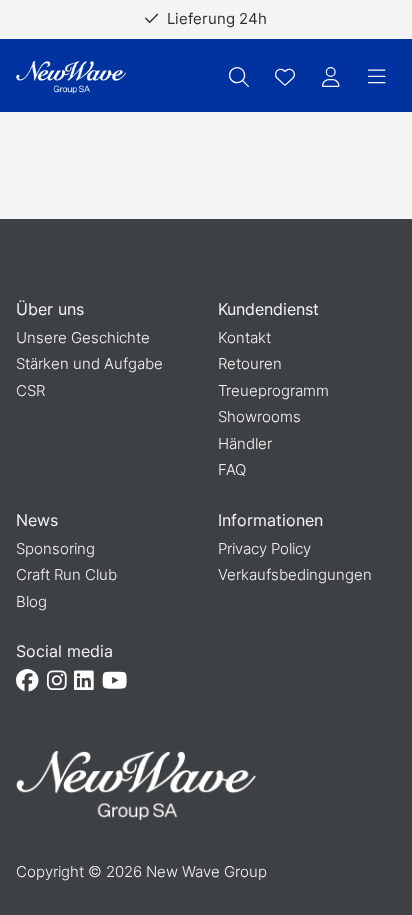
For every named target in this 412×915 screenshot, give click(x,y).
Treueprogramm (273, 390)
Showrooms (259, 416)
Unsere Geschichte (83, 337)
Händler (245, 443)
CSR (30, 390)
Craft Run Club (66, 574)
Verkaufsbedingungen (295, 574)
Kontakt (244, 337)
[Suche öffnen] (239, 77)
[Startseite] (71, 77)
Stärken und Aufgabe (89, 363)
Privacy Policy (264, 548)
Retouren (250, 363)
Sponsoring (55, 548)
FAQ (232, 469)
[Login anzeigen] (331, 77)
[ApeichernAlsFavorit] (285, 77)
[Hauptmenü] (377, 77)
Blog (31, 601)
